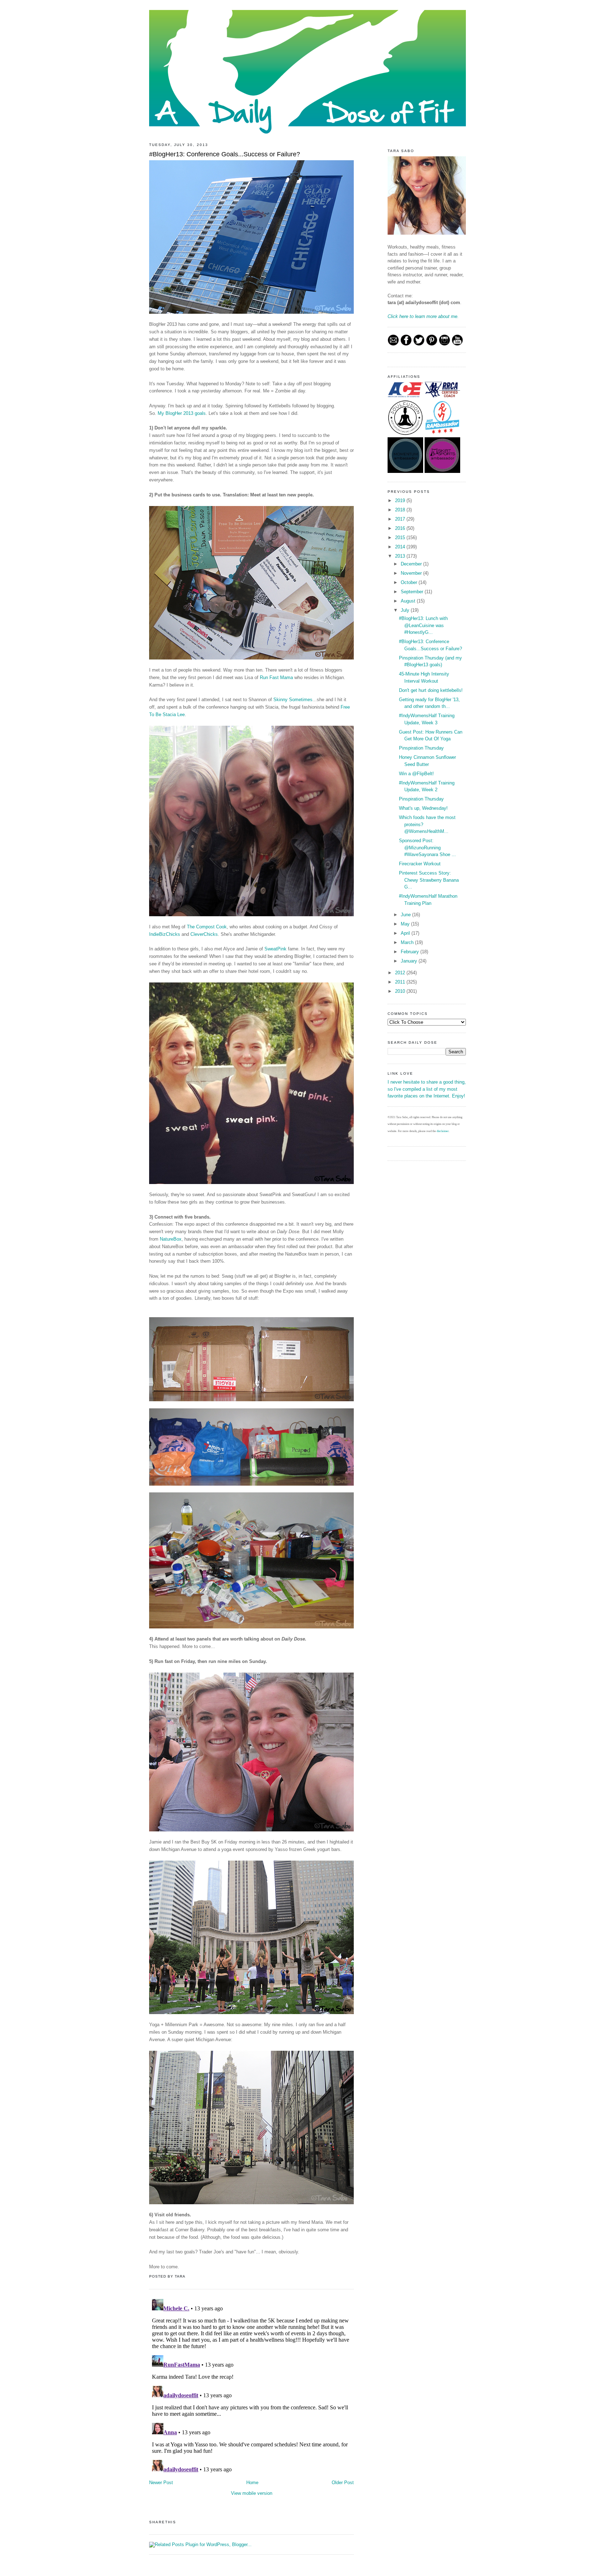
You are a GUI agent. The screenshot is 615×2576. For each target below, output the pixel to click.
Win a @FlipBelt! (416, 774)
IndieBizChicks (165, 934)
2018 (401, 510)
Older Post (343, 2483)
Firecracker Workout (420, 864)
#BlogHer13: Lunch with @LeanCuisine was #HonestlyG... (423, 625)
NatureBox (171, 1239)
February (411, 952)
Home (252, 2483)
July (406, 610)
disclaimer (443, 1131)
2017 (401, 519)
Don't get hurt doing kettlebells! (431, 690)
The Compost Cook (207, 927)
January (410, 961)
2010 (401, 991)
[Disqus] (251, 2385)
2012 (401, 973)
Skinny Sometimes (293, 700)
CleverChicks (204, 934)
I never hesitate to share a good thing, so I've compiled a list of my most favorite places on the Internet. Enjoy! (427, 1089)
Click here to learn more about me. (423, 316)
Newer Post (161, 2483)
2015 (401, 538)
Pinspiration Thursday (421, 748)
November (412, 573)
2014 (401, 547)
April (406, 933)
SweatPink (275, 949)
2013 (401, 556)
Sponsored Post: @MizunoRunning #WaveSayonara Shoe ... (427, 848)
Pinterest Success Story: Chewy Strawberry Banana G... (429, 880)
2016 (401, 528)
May (406, 924)
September (413, 592)
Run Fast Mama (276, 677)
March (408, 942)
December (412, 564)
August (409, 601)
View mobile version (252, 2493)
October (410, 582)
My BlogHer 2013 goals (182, 413)
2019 (401, 500)
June (406, 915)
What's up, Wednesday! (423, 808)
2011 (401, 982)
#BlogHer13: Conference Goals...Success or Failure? (225, 154)
